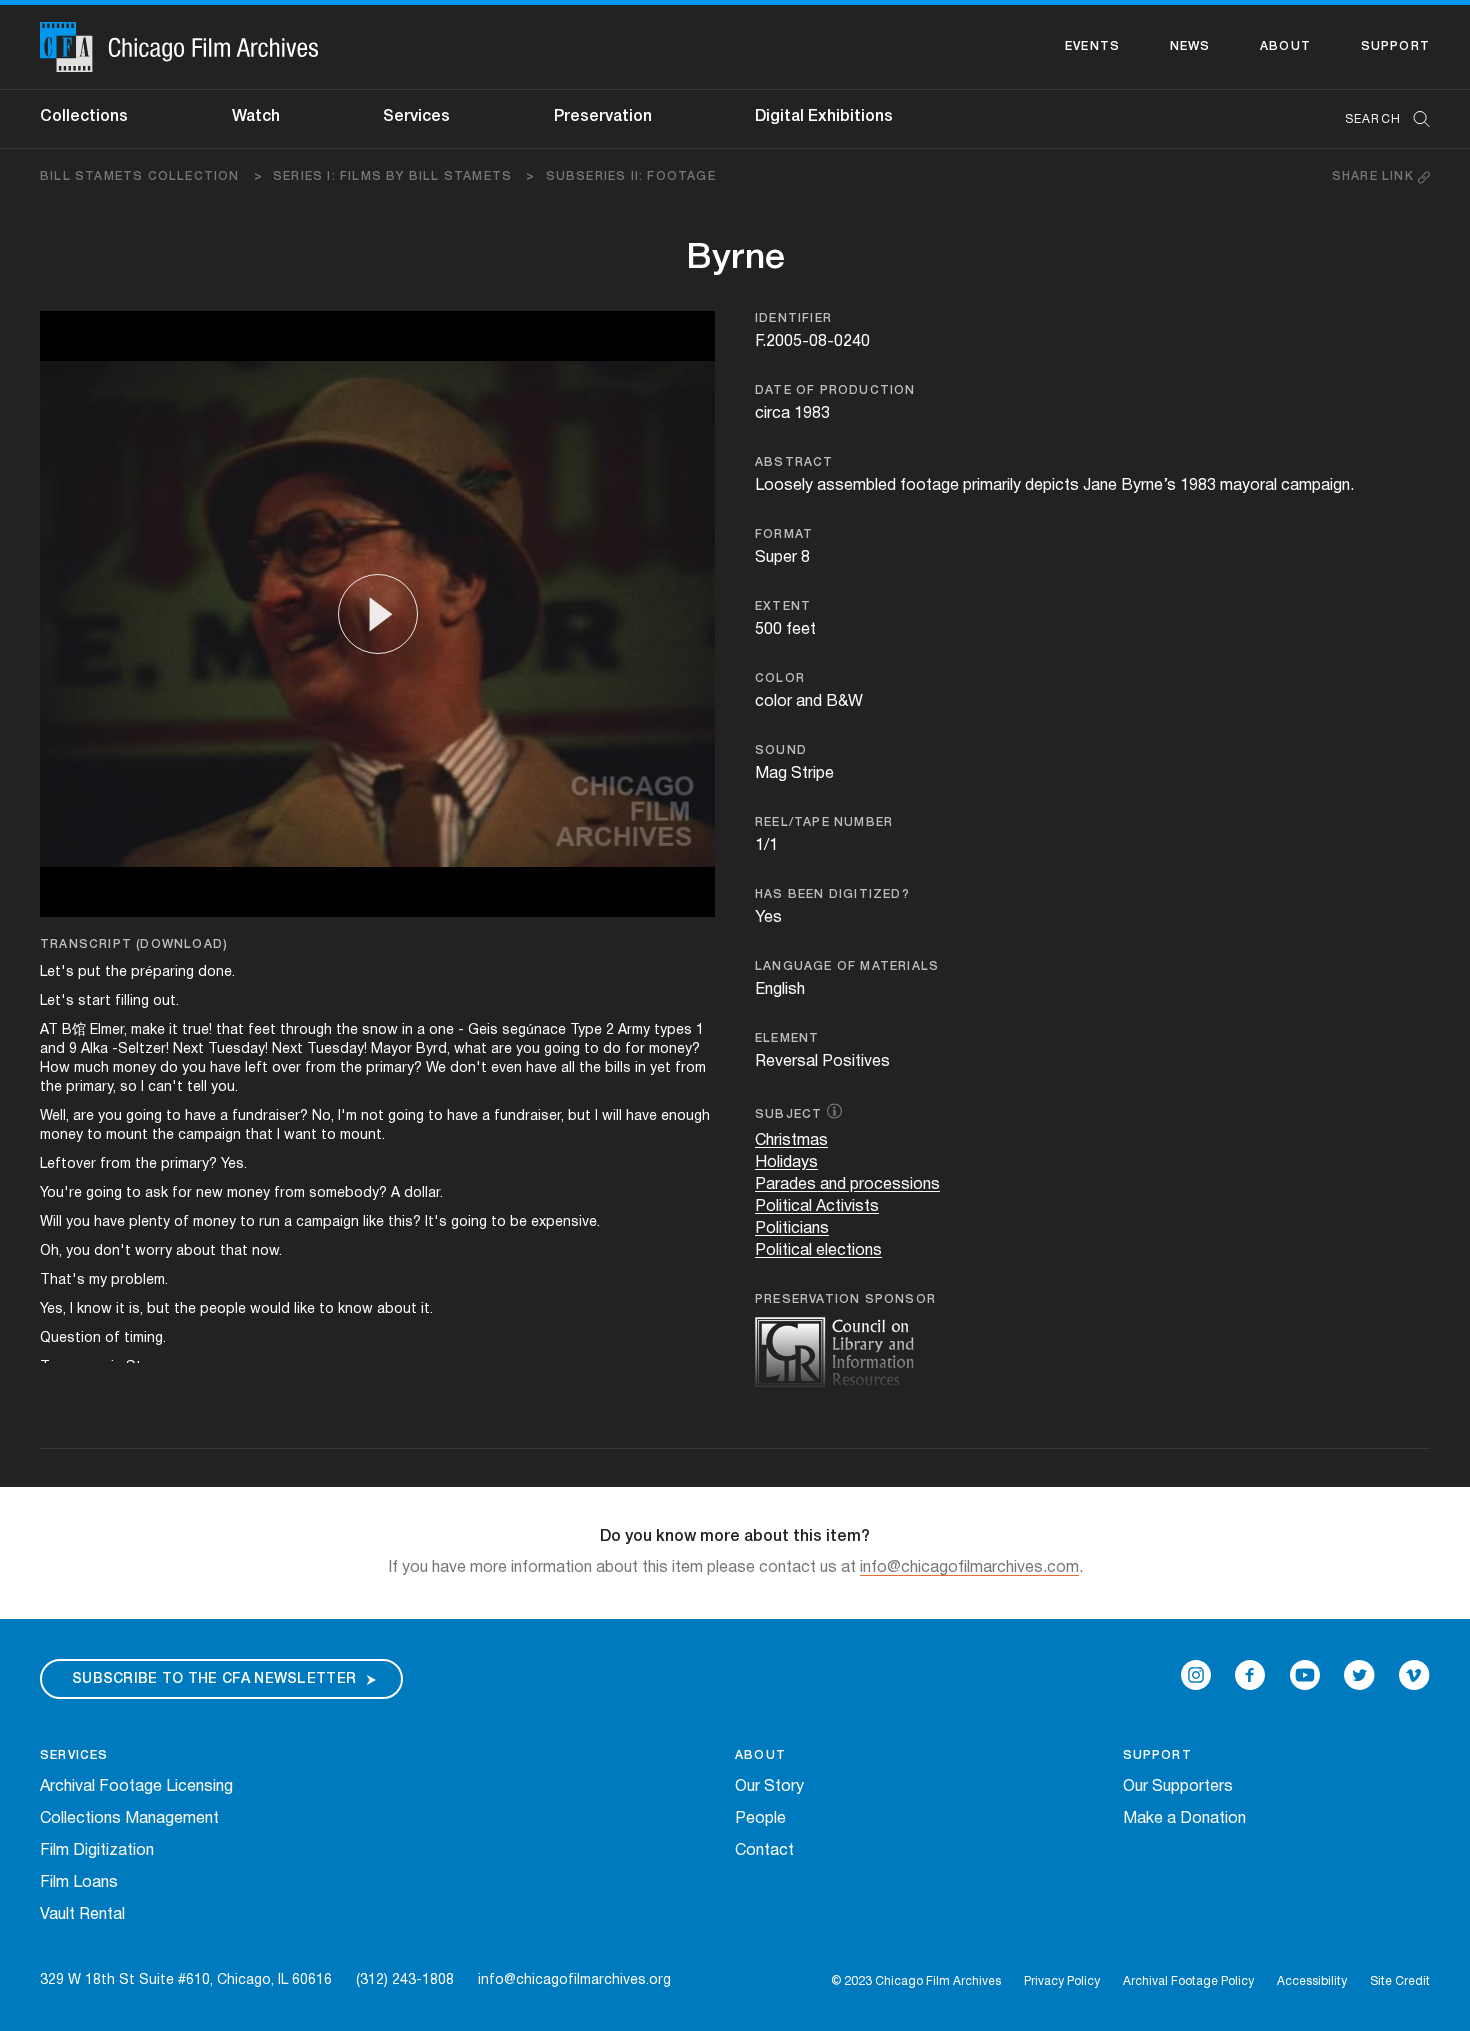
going (562, 1049)
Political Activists (817, 1207)
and (52, 1049)
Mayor (391, 1049)
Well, (54, 1116)
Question (70, 1338)
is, (136, 1309)
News (1190, 46)
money (134, 1068)
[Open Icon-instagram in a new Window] (1196, 1675)
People (760, 1819)
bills (618, 1068)
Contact (764, 1851)
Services (416, 117)
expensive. (565, 1222)
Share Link (1375, 176)
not (372, 1116)
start (94, 1001)
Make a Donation (1184, 1819)
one (441, 1030)
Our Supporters (1178, 1787)
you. (224, 1087)
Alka (94, 1049)
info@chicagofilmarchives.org (574, 1980)
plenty (149, 1222)
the (116, 972)
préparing (162, 972)
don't (468, 1068)
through (306, 1030)
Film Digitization (97, 1851)
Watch (256, 117)
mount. (362, 1135)
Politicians (792, 1229)
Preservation (603, 117)
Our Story (769, 1787)
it (173, 1030)
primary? (394, 1068)
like (373, 1222)
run (269, 1222)
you (528, 1049)
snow (380, 1030)
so (128, 1087)
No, (323, 1116)
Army (634, 1030)
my (98, 1280)
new (209, 1193)
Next (188, 1049)
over (286, 1068)
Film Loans (79, 1883)
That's (62, 1280)
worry (153, 1251)
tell (197, 1087)
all (568, 1068)
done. (216, 972)
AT (49, 1030)
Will (51, 1222)
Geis (483, 1030)
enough (685, 1116)
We (436, 1068)
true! (197, 1030)
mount (127, 1135)
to (591, 1049)
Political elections (818, 1251)
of (181, 1222)
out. (166, 1001)
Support (1395, 46)
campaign (209, 1135)
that (230, 1030)
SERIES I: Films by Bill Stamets (404, 176)
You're (61, 1193)
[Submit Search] (1415, 119)
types (673, 1030)
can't (165, 1087)
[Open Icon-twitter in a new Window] (1359, 1675)
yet (660, 1068)
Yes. (234, 1164)
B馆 (74, 1030)
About (1285, 46)
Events (1092, 46)
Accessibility (1312, 1981)
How (55, 1068)
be (518, 1222)
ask (156, 1193)
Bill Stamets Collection (151, 176)
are (501, 1049)
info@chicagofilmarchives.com (969, 1568)
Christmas (791, 1141)
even (506, 1068)
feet (262, 1030)
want (300, 1135)
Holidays (786, 1163)
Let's (57, 972)
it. (427, 1309)
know (94, 1309)
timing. (145, 1338)
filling (132, 1001)
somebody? (348, 1193)
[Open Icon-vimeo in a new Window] (1414, 1675)
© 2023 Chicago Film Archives (916, 1981)
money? (674, 1049)
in (407, 1030)
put (89, 972)
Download (181, 944)
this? (404, 1222)
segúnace (534, 1030)
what (470, 1049)
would (270, 1309)
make (148, 1030)
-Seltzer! (140, 1049)
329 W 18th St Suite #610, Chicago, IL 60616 (186, 1980)
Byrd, (433, 1049)
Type (586, 1030)
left (256, 1068)
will (612, 1116)
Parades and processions (847, 1185)
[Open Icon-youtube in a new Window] (1305, 1675)
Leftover (68, 1164)
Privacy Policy (1062, 1981)
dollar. (423, 1193)
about (196, 1251)
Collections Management (129, 1819)
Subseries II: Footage (631, 176)
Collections (84, 117)
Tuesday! (238, 1049)
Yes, (53, 1309)
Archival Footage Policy (1188, 1981)
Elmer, (108, 1030)
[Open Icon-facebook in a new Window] (1250, 1675)
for (635, 1049)
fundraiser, (529, 1116)
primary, (91, 1087)
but (579, 1116)
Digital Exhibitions (824, 117)
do (612, 1049)
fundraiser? (270, 1116)
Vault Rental (82, 1915)
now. (267, 1251)
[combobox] (1377, 119)
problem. (139, 1280)
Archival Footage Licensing (136, 1787)
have (225, 1068)
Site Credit (1400, 1981)
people (223, 1309)
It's (436, 1222)
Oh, (51, 1251)
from (320, 1068)
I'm (347, 1116)
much (91, 1068)
